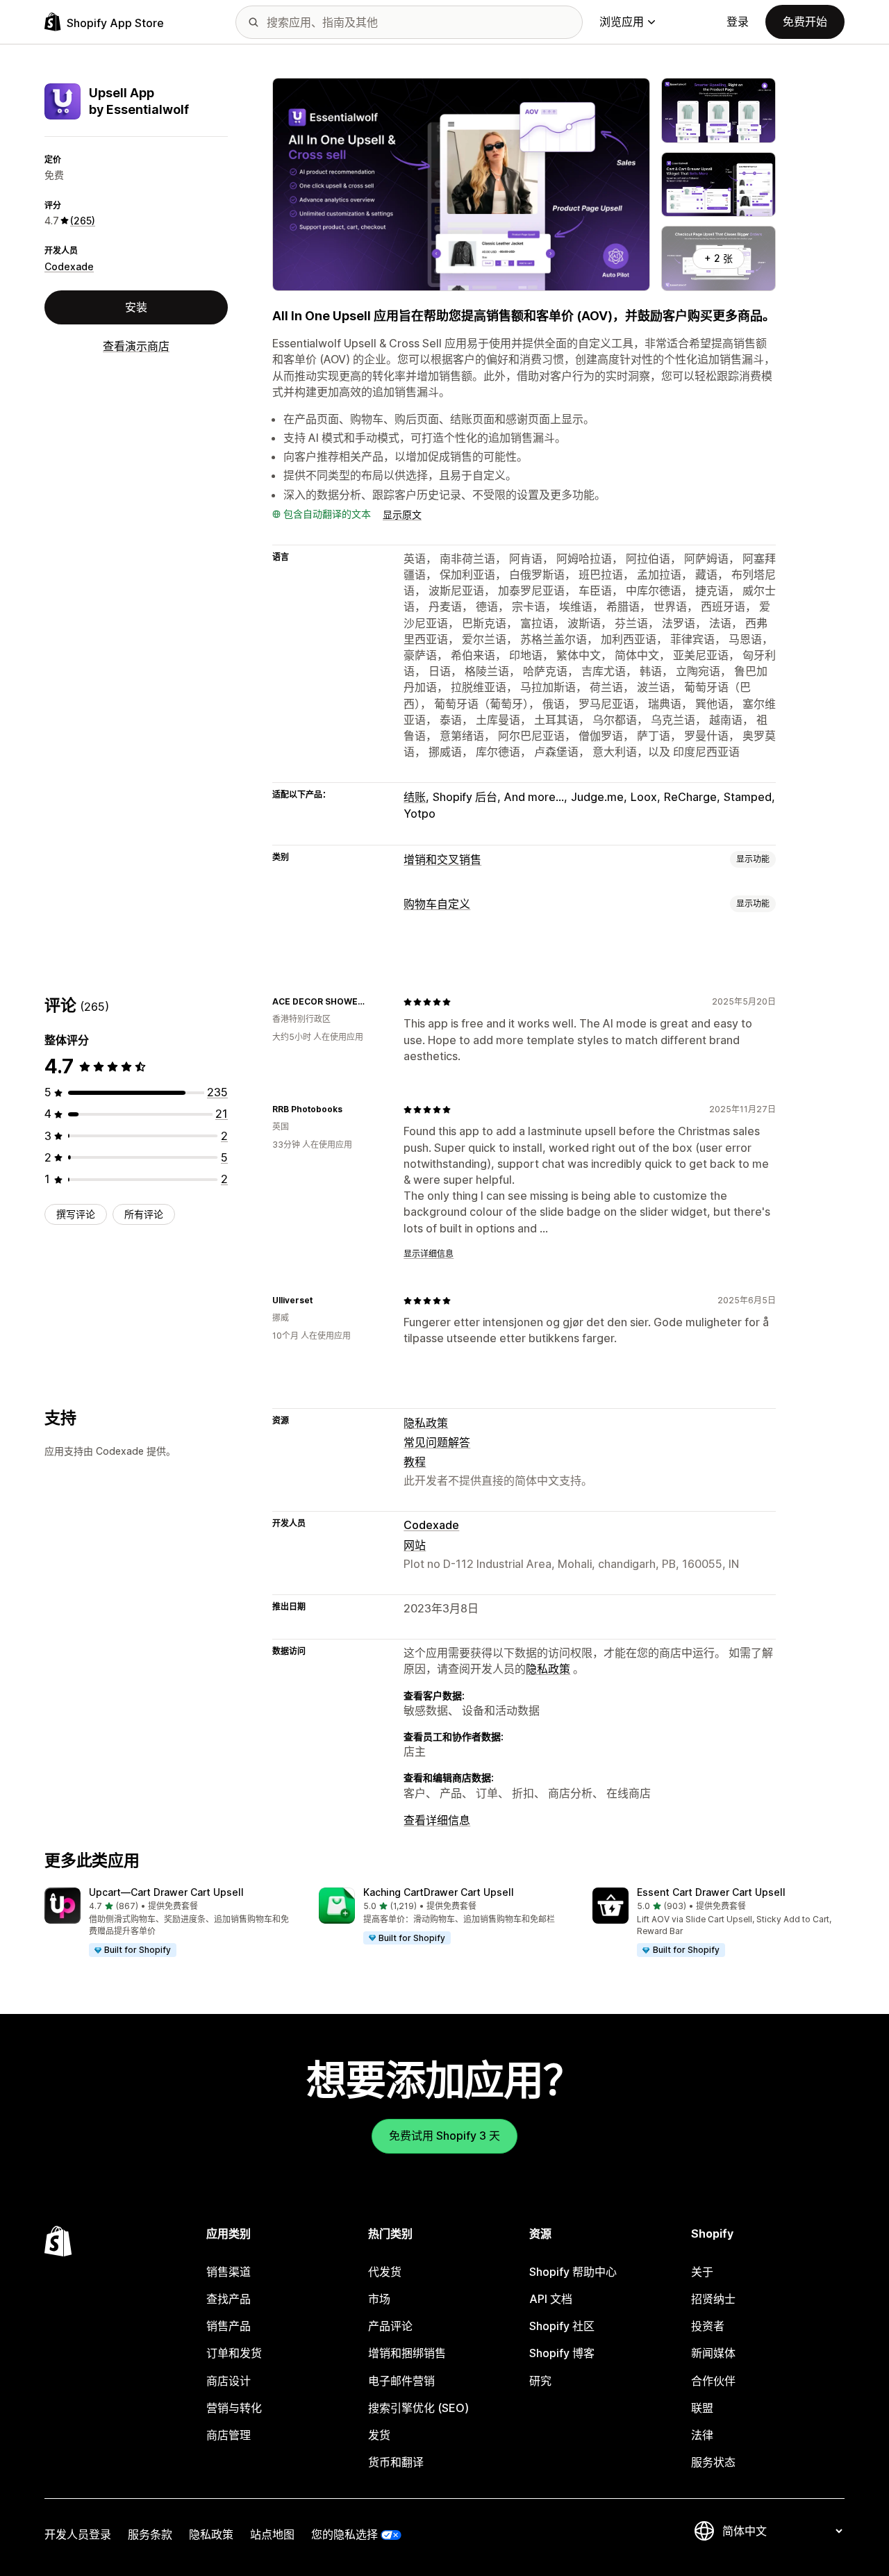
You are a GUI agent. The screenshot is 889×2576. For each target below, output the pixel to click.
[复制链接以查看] (376, 1002)
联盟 (702, 2408)
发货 (379, 2435)
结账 (415, 797)
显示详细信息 (429, 1254)
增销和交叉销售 (442, 859)
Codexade (69, 266)
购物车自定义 (437, 904)
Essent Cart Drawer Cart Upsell (711, 1892)
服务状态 (713, 2462)
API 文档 (551, 2299)
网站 (415, 1545)
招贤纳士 (713, 2299)
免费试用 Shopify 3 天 (444, 2136)
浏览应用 (622, 22)
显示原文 (402, 514)
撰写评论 (76, 1214)
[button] (171, 1923)
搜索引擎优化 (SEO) (418, 2408)
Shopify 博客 (562, 2353)
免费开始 (805, 22)
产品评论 (390, 2326)
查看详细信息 (437, 1820)
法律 (702, 2435)
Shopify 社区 (562, 2326)
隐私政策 (426, 1423)
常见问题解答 (437, 1442)
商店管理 (229, 2435)
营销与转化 (234, 2408)
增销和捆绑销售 (407, 2353)
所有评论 (144, 1214)
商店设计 (229, 2381)
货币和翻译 (396, 2462)
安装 (136, 307)
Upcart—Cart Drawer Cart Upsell (166, 1892)
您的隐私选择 (344, 2534)
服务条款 (150, 2534)
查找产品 (229, 2299)
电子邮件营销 (401, 2381)
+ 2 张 (718, 258)
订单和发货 (234, 2353)
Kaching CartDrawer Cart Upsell (439, 1892)
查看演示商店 (136, 346)
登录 (738, 22)
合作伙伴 (713, 2381)
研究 (540, 2381)
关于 (702, 2272)
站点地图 (272, 2534)
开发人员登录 (78, 2534)
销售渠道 (229, 2272)
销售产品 (229, 2326)
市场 (379, 2299)
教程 (415, 1462)
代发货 (385, 2272)
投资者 (708, 2326)
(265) (83, 221)
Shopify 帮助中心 (573, 2272)
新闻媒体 (713, 2353)
